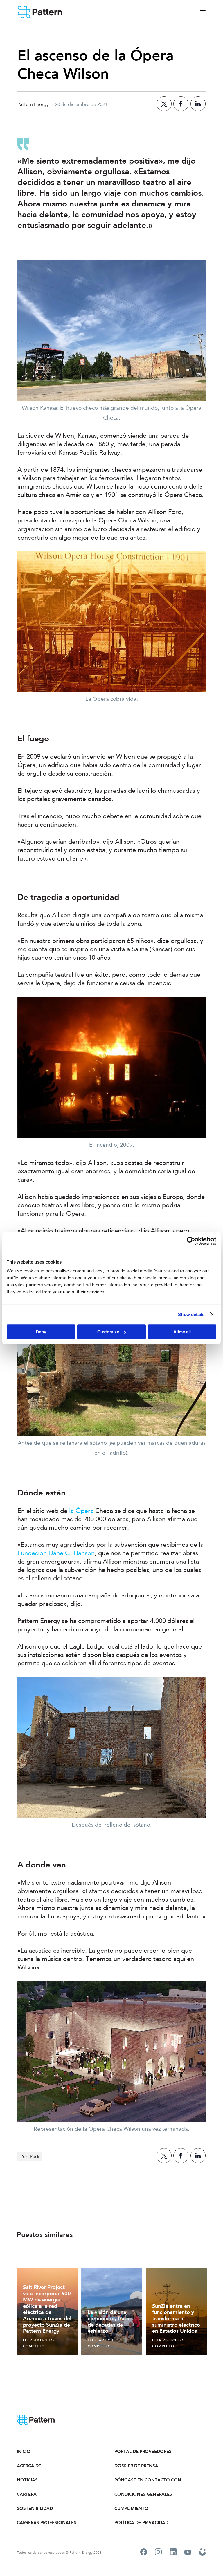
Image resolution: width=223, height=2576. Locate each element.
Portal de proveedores (143, 2452)
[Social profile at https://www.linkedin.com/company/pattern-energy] (173, 2553)
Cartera (27, 2494)
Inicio (24, 2452)
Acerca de (29, 2466)
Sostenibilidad (35, 2508)
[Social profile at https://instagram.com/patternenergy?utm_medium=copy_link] (158, 2553)
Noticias (27, 2480)
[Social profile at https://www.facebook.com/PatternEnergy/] (144, 2553)
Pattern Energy (40, 12)
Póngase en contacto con (148, 2480)
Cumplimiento (131, 2508)
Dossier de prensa (136, 2466)
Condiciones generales (143, 2494)
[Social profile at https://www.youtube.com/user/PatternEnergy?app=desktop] (188, 2553)
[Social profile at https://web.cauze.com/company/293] (203, 2553)
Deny (41, 1332)
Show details (191, 1314)
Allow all (182, 1332)
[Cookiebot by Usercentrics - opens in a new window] (191, 1241)
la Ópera (81, 1511)
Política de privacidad (141, 2523)
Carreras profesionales (47, 2523)
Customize (108, 1332)
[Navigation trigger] (203, 12)
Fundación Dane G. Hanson (56, 1553)
